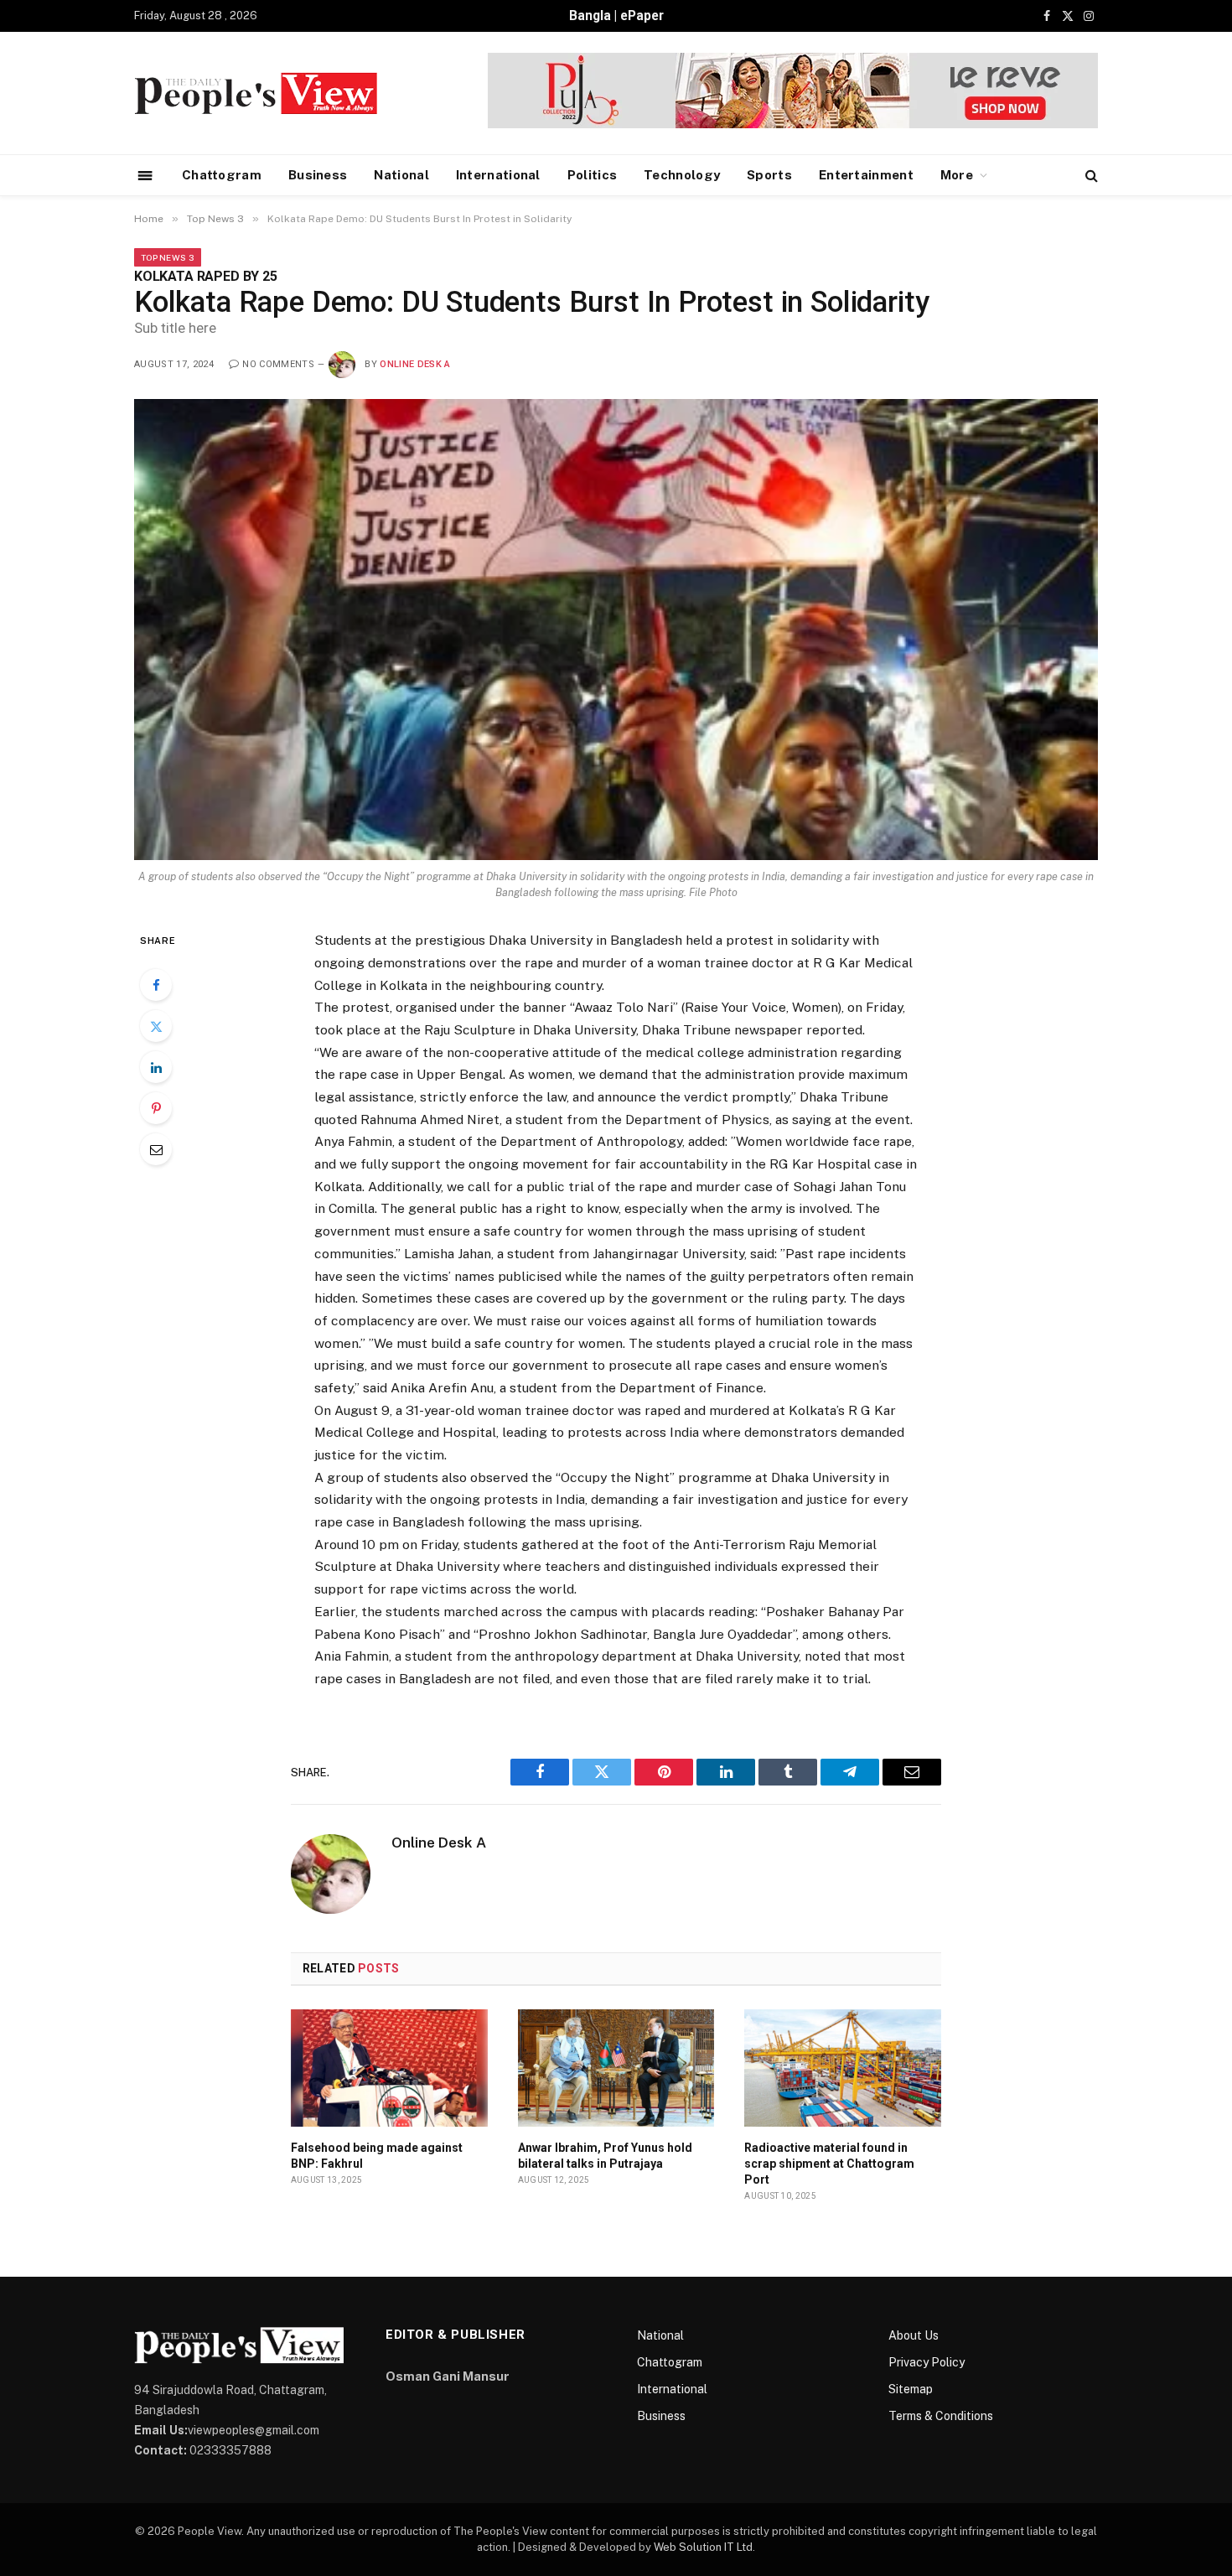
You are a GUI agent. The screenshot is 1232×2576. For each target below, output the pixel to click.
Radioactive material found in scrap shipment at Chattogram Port (829, 2164)
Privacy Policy (927, 2362)
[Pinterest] (156, 1108)
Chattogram (222, 175)
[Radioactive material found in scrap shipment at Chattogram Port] (843, 2068)
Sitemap (911, 2389)
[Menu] (145, 175)
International (498, 175)
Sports (769, 175)
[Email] (156, 1149)
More (957, 175)
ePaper (642, 16)
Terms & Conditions (941, 2416)
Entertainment (866, 175)
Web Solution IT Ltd (703, 2547)
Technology (682, 175)
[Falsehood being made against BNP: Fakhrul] (389, 2068)
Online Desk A (415, 364)
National (401, 175)
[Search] (1090, 176)
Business (318, 175)
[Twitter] (156, 1026)
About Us (914, 2335)
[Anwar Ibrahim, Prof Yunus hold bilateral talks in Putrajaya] (616, 2068)
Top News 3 (168, 257)
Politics (592, 175)
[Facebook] (156, 985)
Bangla (590, 16)
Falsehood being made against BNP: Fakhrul (377, 2156)
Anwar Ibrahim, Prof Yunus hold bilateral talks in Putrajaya (605, 2156)
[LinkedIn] (156, 1067)
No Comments (278, 364)
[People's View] (256, 93)
